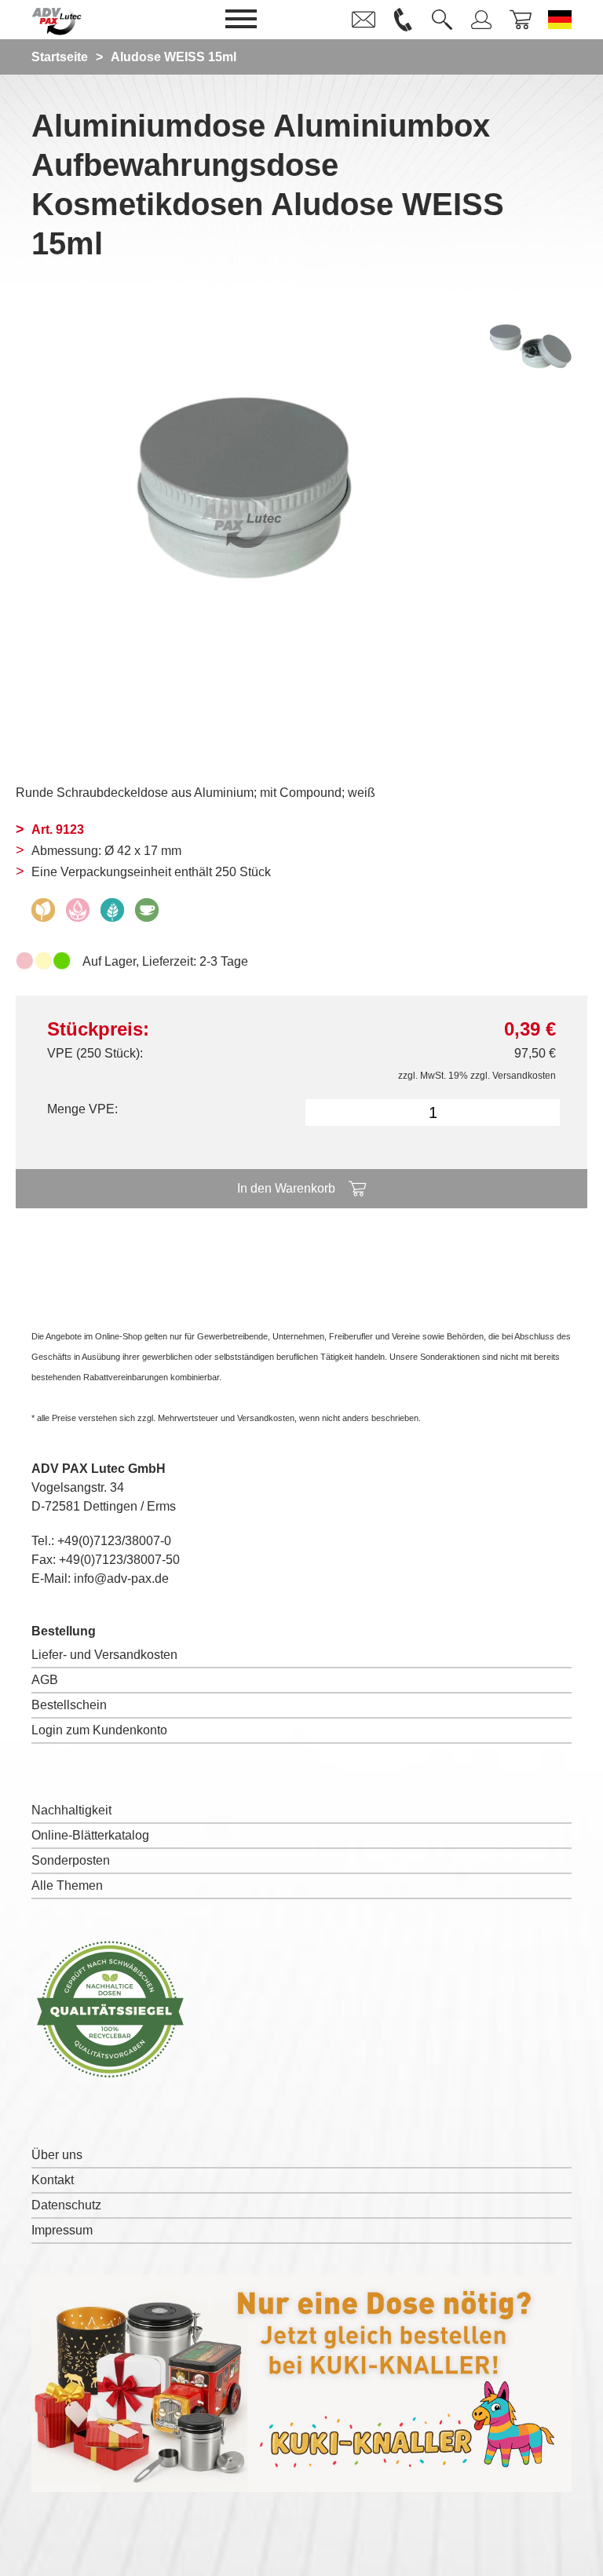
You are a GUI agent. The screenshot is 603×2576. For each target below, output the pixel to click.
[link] (364, 20)
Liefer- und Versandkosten (104, 1655)
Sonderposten (71, 1860)
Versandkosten (524, 1076)
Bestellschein (69, 1705)
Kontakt (53, 2180)
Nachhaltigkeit (71, 1810)
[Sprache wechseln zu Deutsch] (560, 20)
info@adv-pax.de (121, 1578)
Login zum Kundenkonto (99, 1730)
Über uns (57, 2155)
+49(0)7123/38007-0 (114, 1541)
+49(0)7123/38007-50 (119, 1560)
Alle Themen (67, 1885)
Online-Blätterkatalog (90, 1835)
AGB (45, 1680)
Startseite (60, 57)
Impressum (62, 2230)
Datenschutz (66, 2205)
